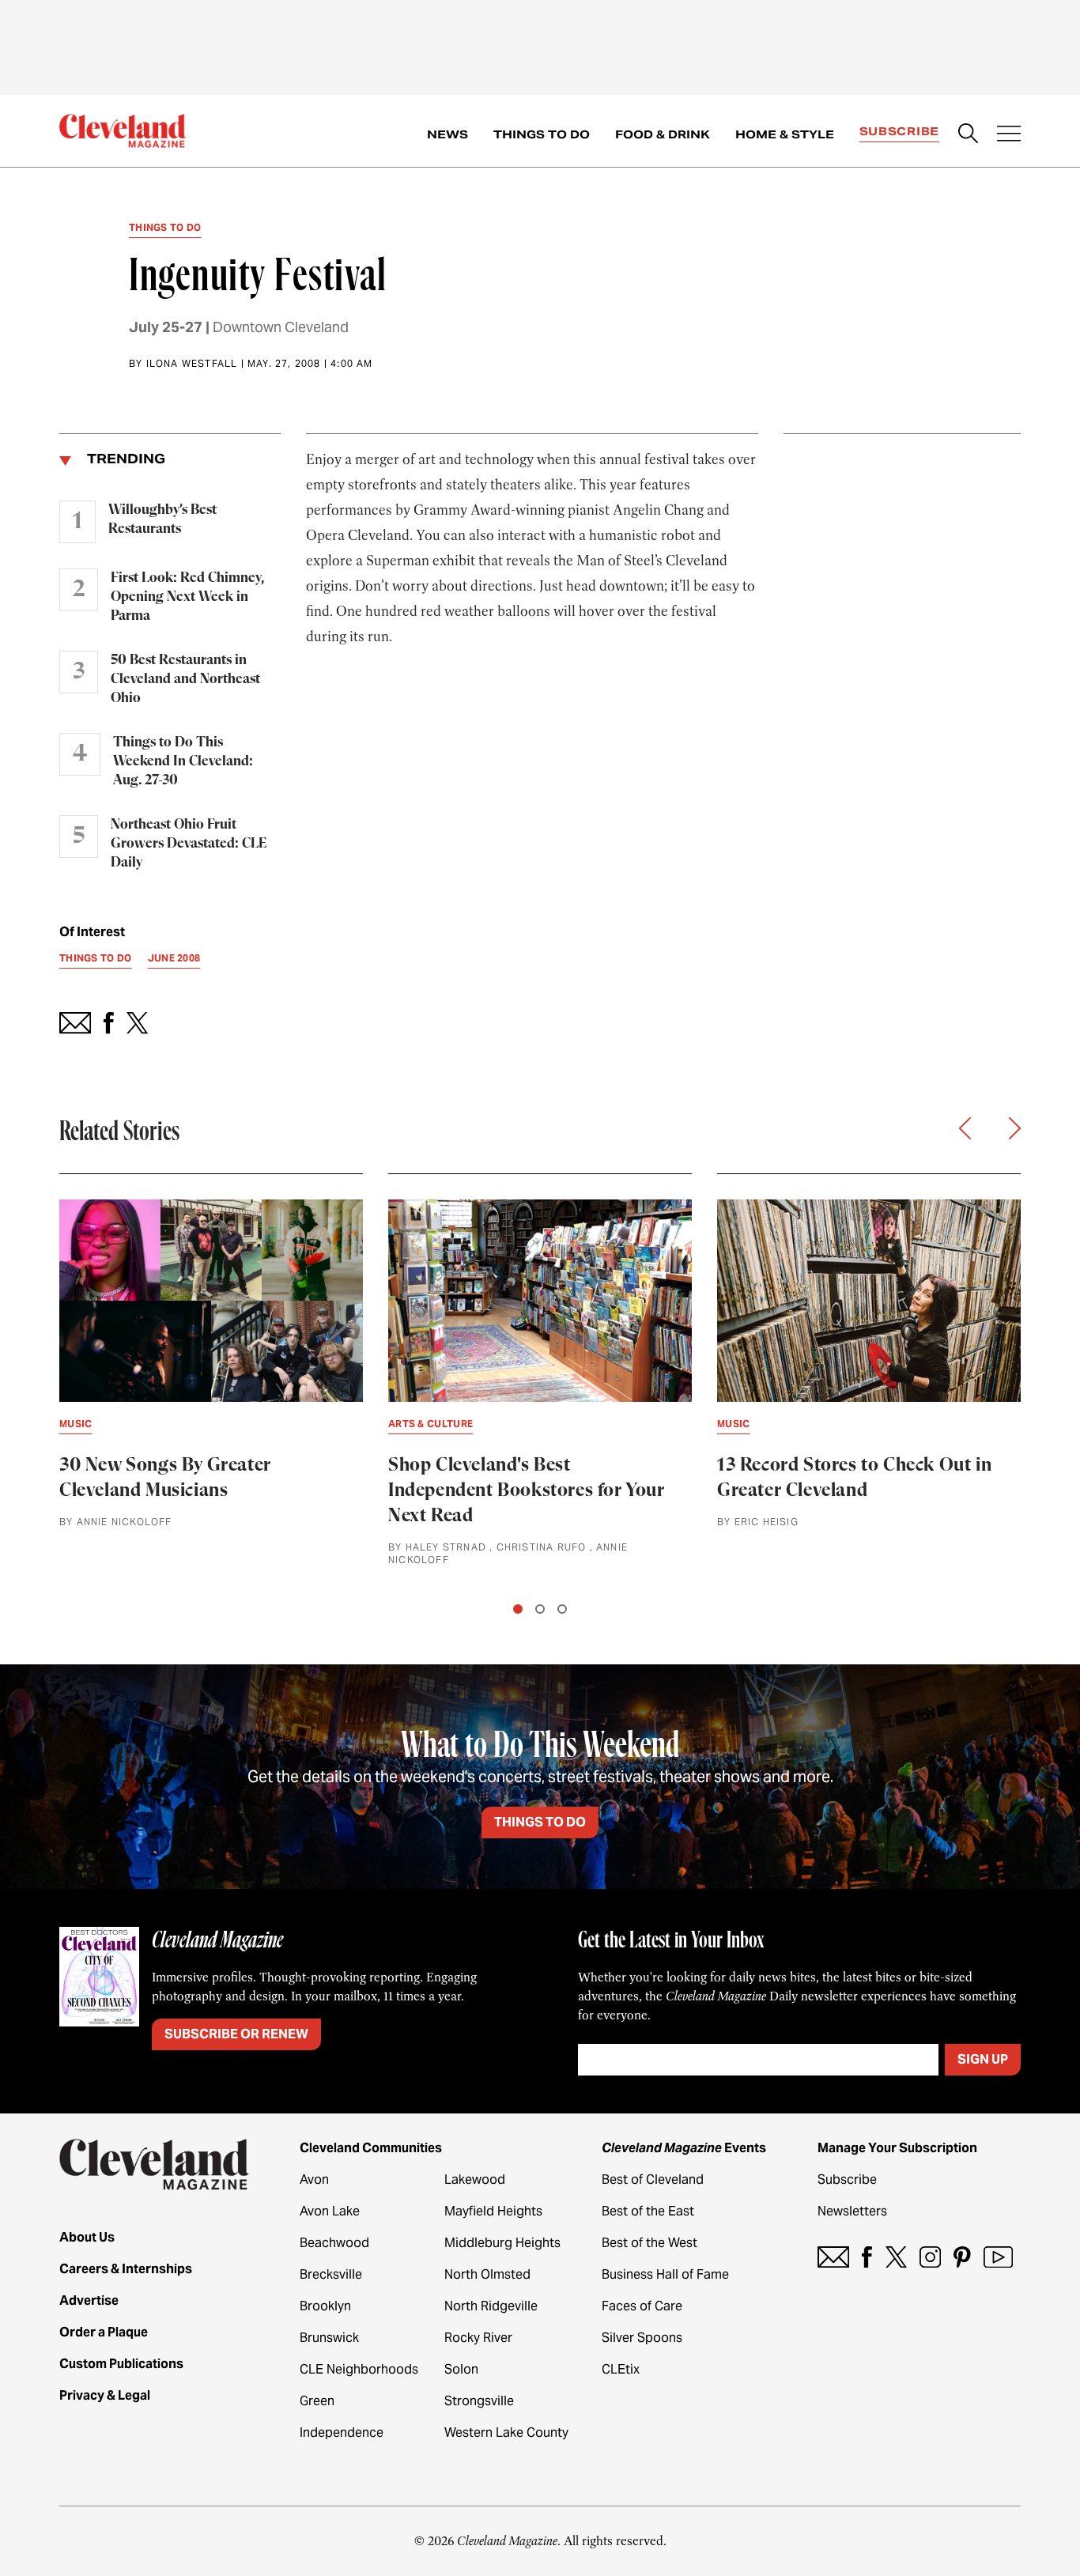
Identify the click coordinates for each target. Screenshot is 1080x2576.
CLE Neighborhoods (359, 2369)
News (447, 134)
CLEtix (621, 2369)
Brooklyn (325, 2306)
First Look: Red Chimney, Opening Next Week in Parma (187, 597)
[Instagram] (930, 2257)
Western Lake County (506, 2432)
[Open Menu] (1009, 135)
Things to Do (542, 134)
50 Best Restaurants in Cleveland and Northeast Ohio (185, 679)
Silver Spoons (642, 2338)
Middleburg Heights (502, 2243)
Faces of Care (642, 2306)
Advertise (89, 2300)
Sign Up (983, 2059)
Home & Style (785, 134)
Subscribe (899, 131)
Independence (342, 2432)
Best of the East (648, 2211)
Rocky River (478, 2338)
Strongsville (479, 2401)
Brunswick (329, 2338)
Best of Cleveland (653, 2179)
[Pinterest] (962, 2257)
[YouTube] (998, 2257)
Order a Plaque (104, 2332)
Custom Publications (121, 2364)
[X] (896, 2257)
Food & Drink (663, 134)
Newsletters (852, 2211)
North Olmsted (487, 2274)
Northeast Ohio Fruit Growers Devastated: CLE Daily (189, 844)
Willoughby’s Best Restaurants (162, 519)
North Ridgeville (491, 2306)
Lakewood (475, 2179)
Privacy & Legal (105, 2395)
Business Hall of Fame (665, 2274)
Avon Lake (330, 2211)
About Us (87, 2237)
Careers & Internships (126, 2269)
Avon (314, 2179)
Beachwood (334, 2243)
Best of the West (650, 2243)
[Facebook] (867, 2257)
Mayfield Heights (493, 2211)
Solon (461, 2369)
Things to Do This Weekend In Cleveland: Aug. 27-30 (183, 761)
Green (317, 2401)
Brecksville (331, 2274)
